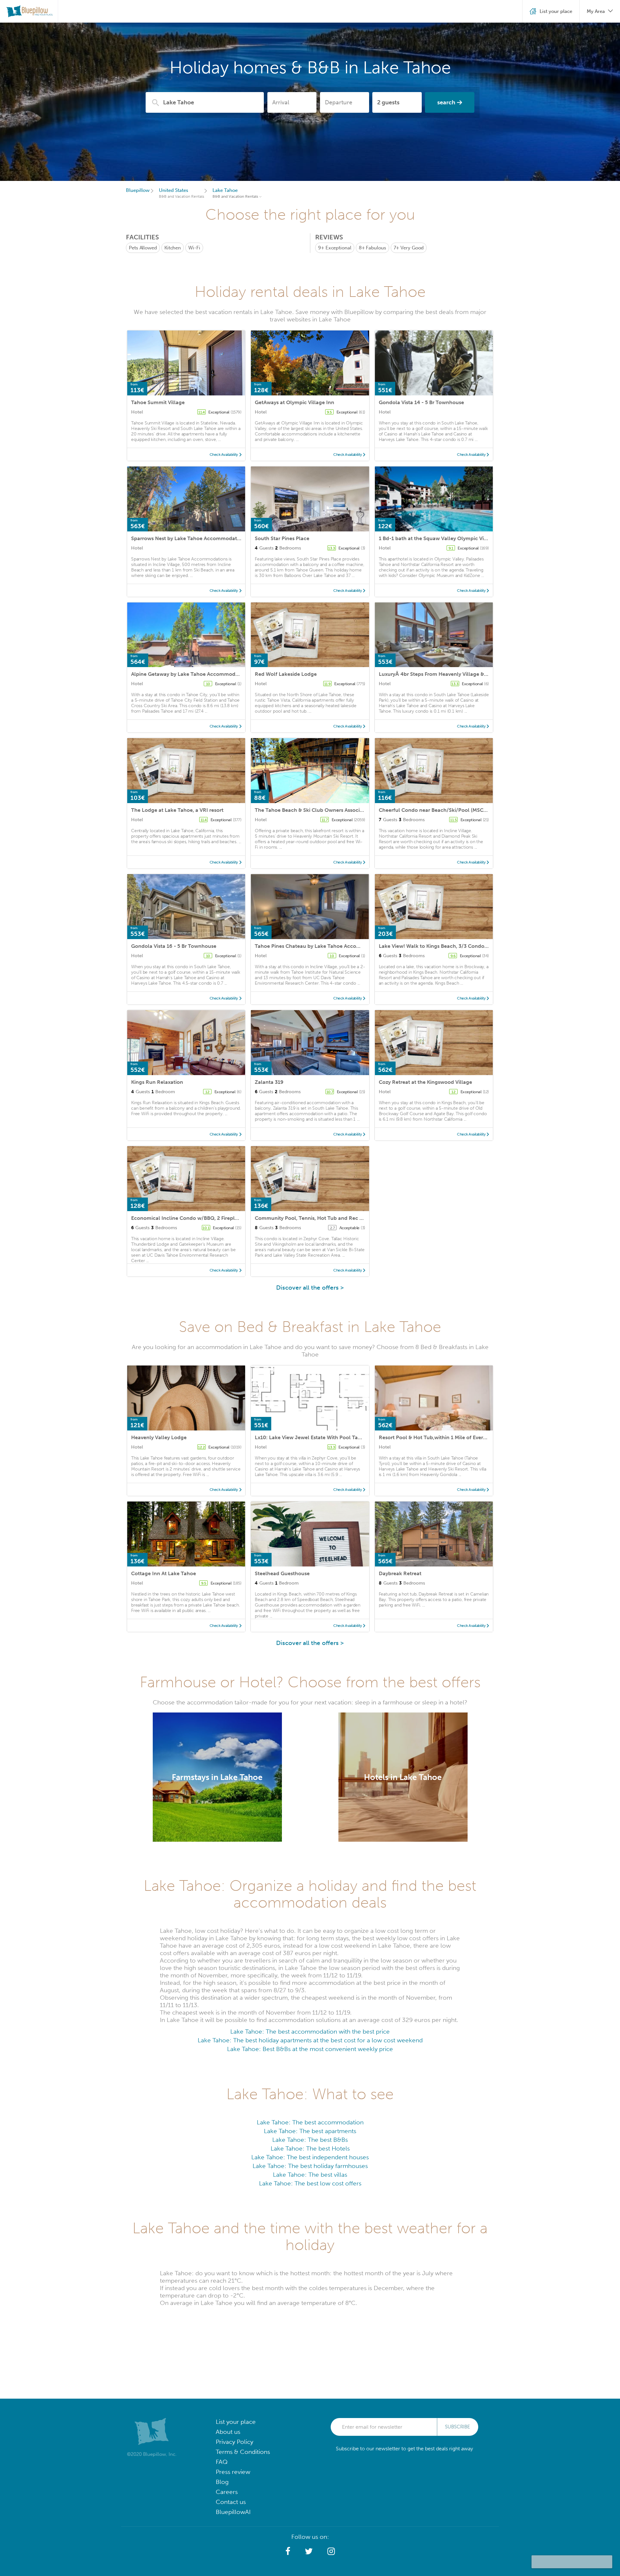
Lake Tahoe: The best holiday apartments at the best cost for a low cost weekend (310, 2040)
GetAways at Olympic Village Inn (294, 402)
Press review (233, 2472)
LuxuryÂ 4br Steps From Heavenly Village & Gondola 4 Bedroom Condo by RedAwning (484, 674)
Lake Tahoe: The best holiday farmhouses (310, 2166)
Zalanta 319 (269, 1082)
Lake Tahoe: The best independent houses (310, 2157)
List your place (236, 2422)
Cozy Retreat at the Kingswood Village (425, 1082)
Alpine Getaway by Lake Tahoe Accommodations (191, 674)
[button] (288, 2551)
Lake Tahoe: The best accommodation (310, 2122)
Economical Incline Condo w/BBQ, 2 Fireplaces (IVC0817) (201, 1218)
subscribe (458, 2427)
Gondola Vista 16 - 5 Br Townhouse (174, 946)
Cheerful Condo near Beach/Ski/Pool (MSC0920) (438, 810)
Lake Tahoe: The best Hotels (310, 2148)
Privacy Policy (234, 2442)
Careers (227, 2492)
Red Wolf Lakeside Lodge (286, 674)
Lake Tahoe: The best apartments (310, 2131)
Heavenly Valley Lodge (159, 1437)
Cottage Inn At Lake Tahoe (164, 1573)
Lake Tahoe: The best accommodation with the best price (310, 2031)
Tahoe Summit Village (158, 402)
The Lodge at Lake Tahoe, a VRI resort (177, 810)
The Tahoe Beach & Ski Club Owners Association (314, 810)
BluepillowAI (233, 2512)
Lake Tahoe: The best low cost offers (310, 2183)
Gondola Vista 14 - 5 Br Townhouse (421, 402)
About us (228, 2432)
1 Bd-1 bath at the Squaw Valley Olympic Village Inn (442, 538)
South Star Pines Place (282, 538)
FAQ (222, 2462)
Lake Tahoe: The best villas (310, 2175)
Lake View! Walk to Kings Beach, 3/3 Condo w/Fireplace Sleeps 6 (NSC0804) (471, 946)
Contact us (231, 2502)
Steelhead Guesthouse (282, 1573)
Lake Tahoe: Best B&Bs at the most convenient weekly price (310, 2049)
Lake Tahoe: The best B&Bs (310, 2140)
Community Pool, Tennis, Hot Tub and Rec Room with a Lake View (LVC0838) (349, 1218)
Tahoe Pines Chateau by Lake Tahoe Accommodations (321, 946)
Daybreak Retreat (400, 1573)
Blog (222, 2482)
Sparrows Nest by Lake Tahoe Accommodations (189, 538)
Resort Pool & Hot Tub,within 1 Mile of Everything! (439, 1437)
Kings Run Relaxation (157, 1082)
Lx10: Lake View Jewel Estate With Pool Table (310, 1437)
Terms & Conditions (243, 2452)
